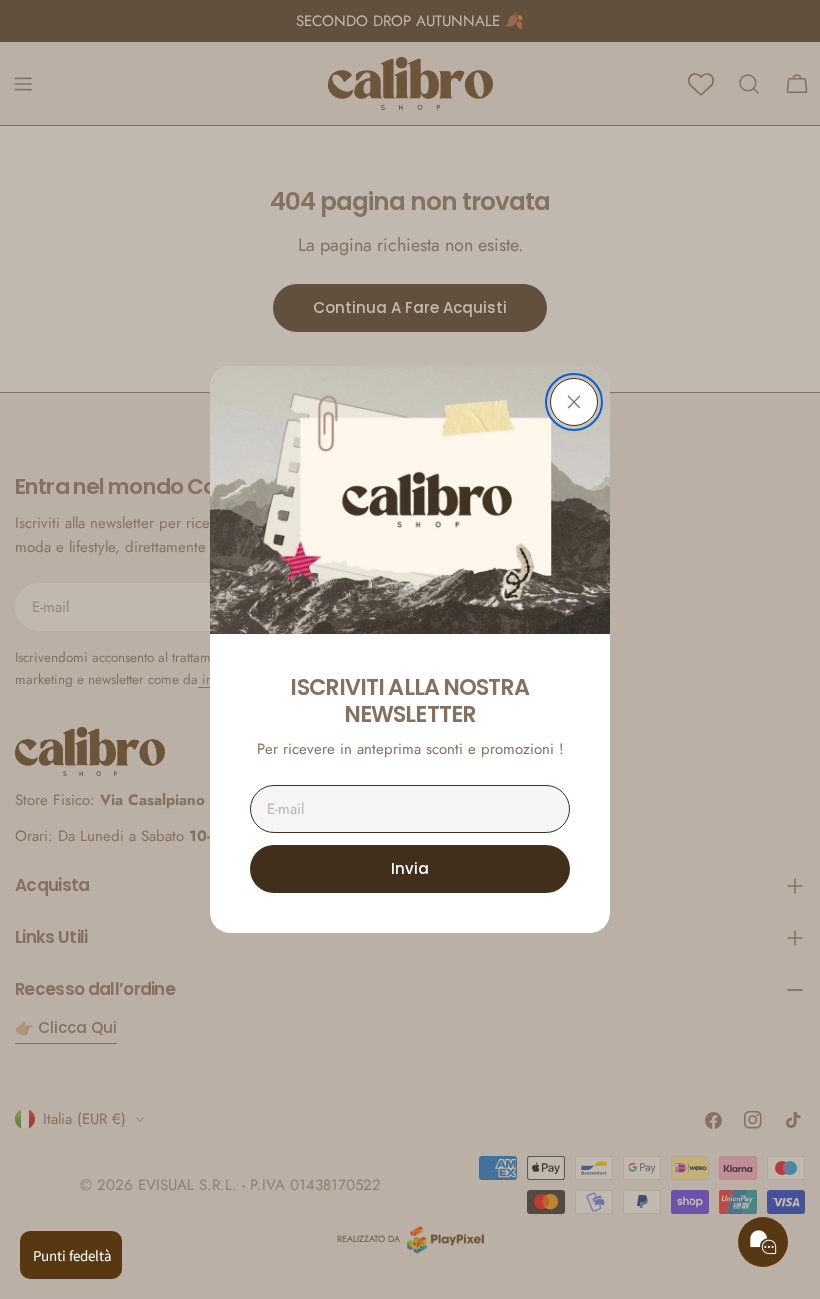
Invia (410, 868)
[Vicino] (574, 402)
